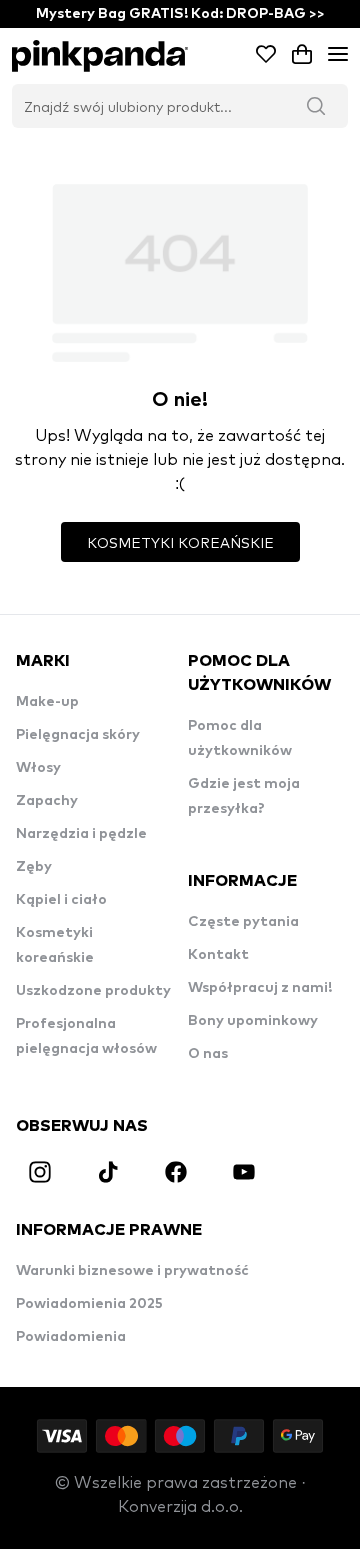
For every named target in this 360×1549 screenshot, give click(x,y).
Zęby (34, 867)
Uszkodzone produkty (93, 991)
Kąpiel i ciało (61, 900)
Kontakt (218, 955)
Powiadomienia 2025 (89, 1304)
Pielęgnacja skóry (78, 735)
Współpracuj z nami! (260, 988)
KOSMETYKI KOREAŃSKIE (180, 542)
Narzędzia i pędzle (81, 834)
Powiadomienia (71, 1337)
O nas (208, 1054)
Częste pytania (243, 922)
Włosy (38, 768)
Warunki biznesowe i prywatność (132, 1271)
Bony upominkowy (253, 1021)
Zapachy (47, 801)
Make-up (47, 702)
